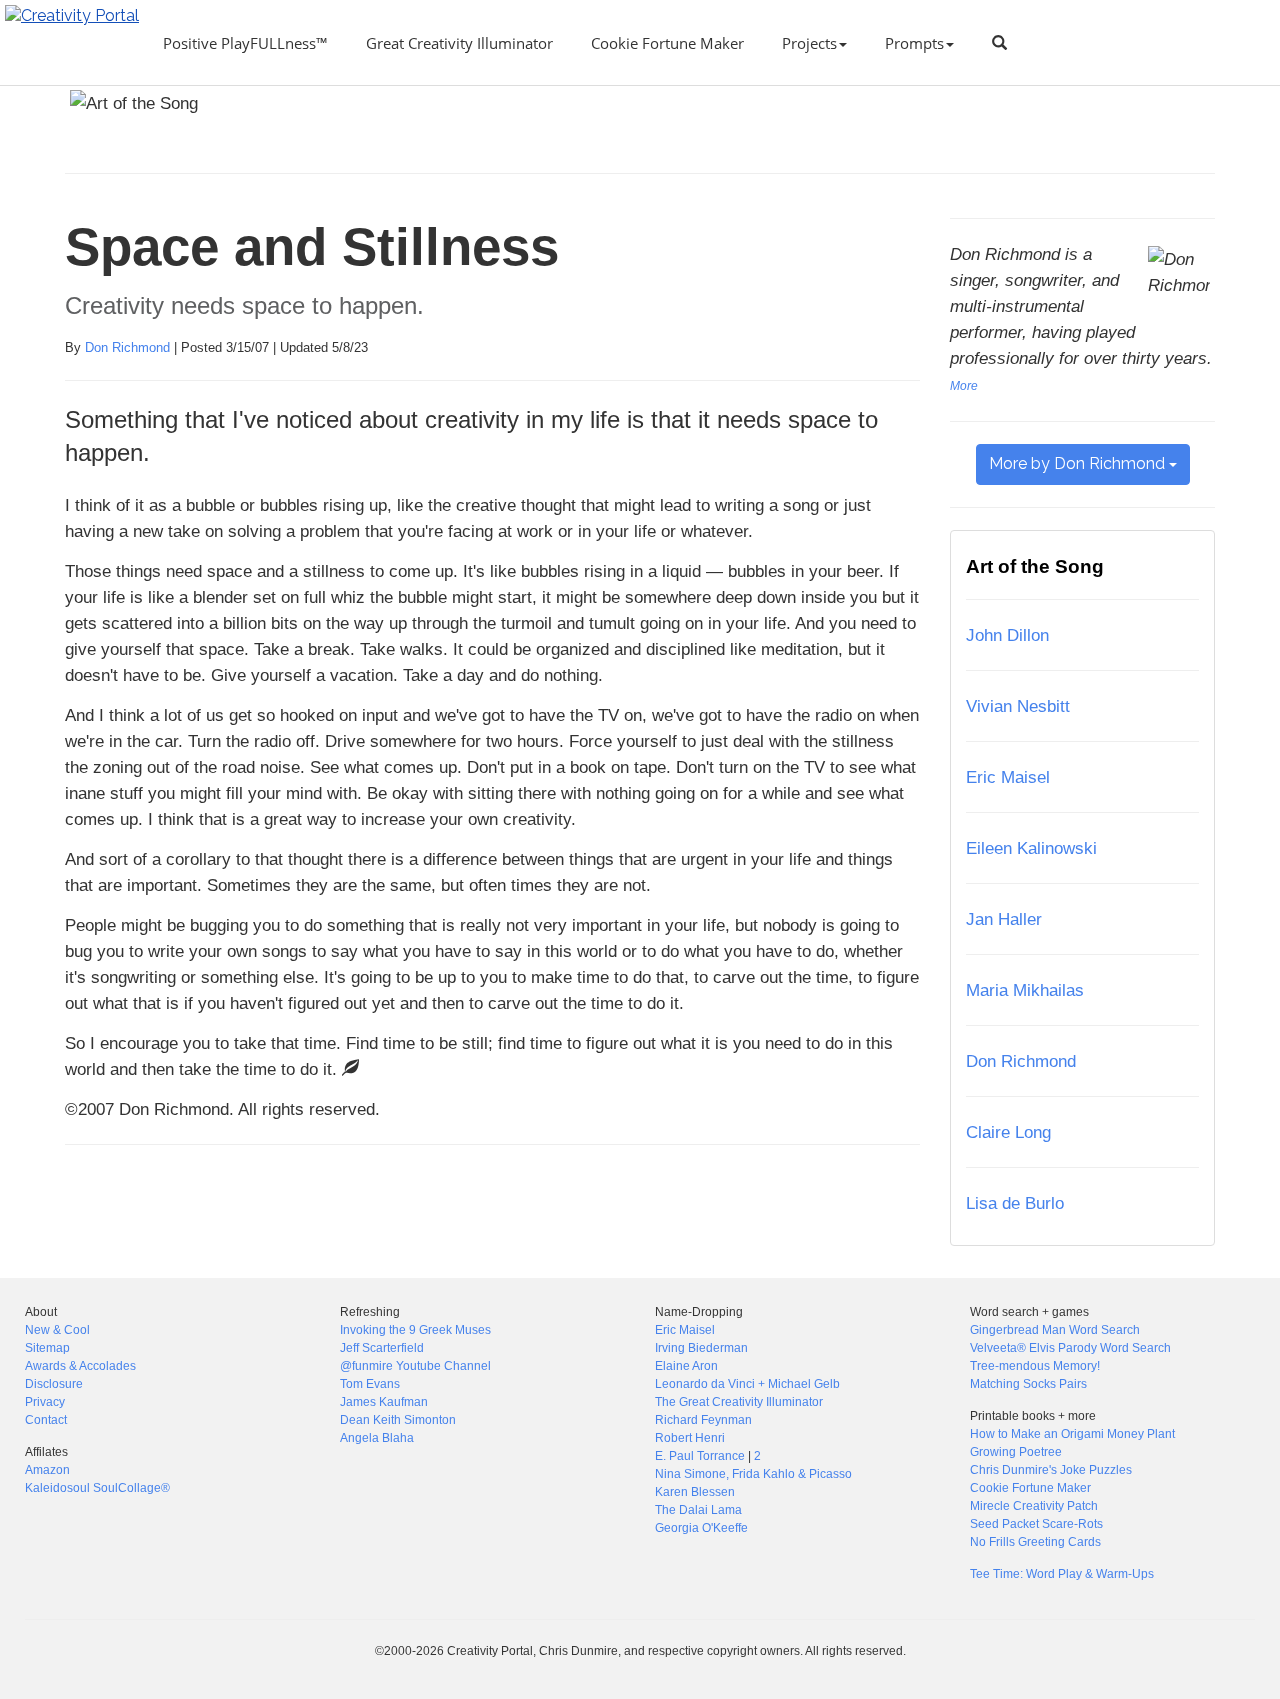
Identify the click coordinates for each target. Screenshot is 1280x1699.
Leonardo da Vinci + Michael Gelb (747, 1384)
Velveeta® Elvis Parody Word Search (1070, 1348)
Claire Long (1008, 1132)
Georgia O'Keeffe (701, 1528)
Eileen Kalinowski (1031, 848)
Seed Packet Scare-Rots (1036, 1524)
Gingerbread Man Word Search (1055, 1330)
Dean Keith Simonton (398, 1420)
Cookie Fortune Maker (667, 43)
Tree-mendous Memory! (1035, 1366)
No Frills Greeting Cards (1035, 1542)
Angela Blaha (377, 1438)
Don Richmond (127, 347)
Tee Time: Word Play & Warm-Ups (1062, 1574)
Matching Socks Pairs (1028, 1384)
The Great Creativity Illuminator (739, 1402)
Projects (809, 43)
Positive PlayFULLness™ (245, 43)
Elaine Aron (686, 1366)
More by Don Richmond (1079, 463)
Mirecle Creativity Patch (1034, 1506)
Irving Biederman (701, 1348)
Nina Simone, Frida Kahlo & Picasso (753, 1474)
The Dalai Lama (698, 1510)
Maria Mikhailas (1025, 990)
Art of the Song (1035, 566)
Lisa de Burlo (1015, 1203)
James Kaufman (384, 1402)
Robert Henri (690, 1438)
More (964, 386)
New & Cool (57, 1330)
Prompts (914, 43)
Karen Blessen (695, 1492)
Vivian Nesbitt (1018, 706)
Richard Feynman (703, 1420)
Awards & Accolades (80, 1366)
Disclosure (54, 1384)
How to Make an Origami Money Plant (1072, 1434)
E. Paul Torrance (700, 1456)
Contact (46, 1420)
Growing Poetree (1016, 1452)
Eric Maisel (1008, 777)
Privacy (45, 1402)
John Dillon (1007, 635)
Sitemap (47, 1348)
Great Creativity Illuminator (459, 43)
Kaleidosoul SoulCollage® (97, 1488)
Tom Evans (370, 1384)
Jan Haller (1004, 919)
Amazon (47, 1470)
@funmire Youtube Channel (415, 1366)
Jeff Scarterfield (382, 1348)
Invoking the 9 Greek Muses (415, 1330)
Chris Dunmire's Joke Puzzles (1051, 1470)
